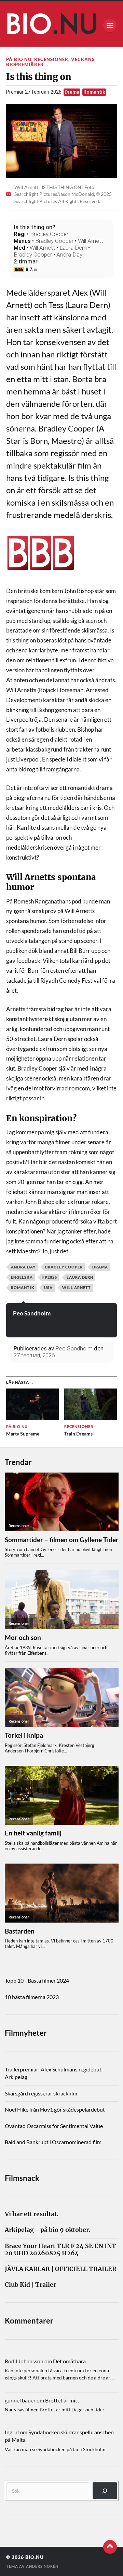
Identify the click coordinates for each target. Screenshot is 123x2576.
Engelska (22, 1277)
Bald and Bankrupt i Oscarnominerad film (53, 2142)
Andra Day (69, 255)
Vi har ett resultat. (32, 2214)
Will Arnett (91, 241)
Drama (72, 92)
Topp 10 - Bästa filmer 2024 (37, 1980)
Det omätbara (69, 2361)
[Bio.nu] (61, 26)
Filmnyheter (26, 2033)
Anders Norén (42, 2566)
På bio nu (19, 59)
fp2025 (50, 1277)
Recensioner (51, 59)
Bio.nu (35, 2557)
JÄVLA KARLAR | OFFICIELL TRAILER (61, 2269)
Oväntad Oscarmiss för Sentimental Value (54, 2126)
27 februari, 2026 (34, 1355)
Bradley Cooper (49, 234)
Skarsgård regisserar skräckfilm (41, 2093)
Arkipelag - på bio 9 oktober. (48, 2230)
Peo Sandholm (32, 1313)
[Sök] (105, 2491)
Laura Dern (73, 248)
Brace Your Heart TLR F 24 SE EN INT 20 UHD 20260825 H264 (60, 2250)
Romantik (94, 92)
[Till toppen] (110, 2547)
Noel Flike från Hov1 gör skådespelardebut (55, 2109)
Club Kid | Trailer (30, 2285)
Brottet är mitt (62, 2400)
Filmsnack (22, 2178)
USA (48, 1287)
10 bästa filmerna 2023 (32, 1997)
